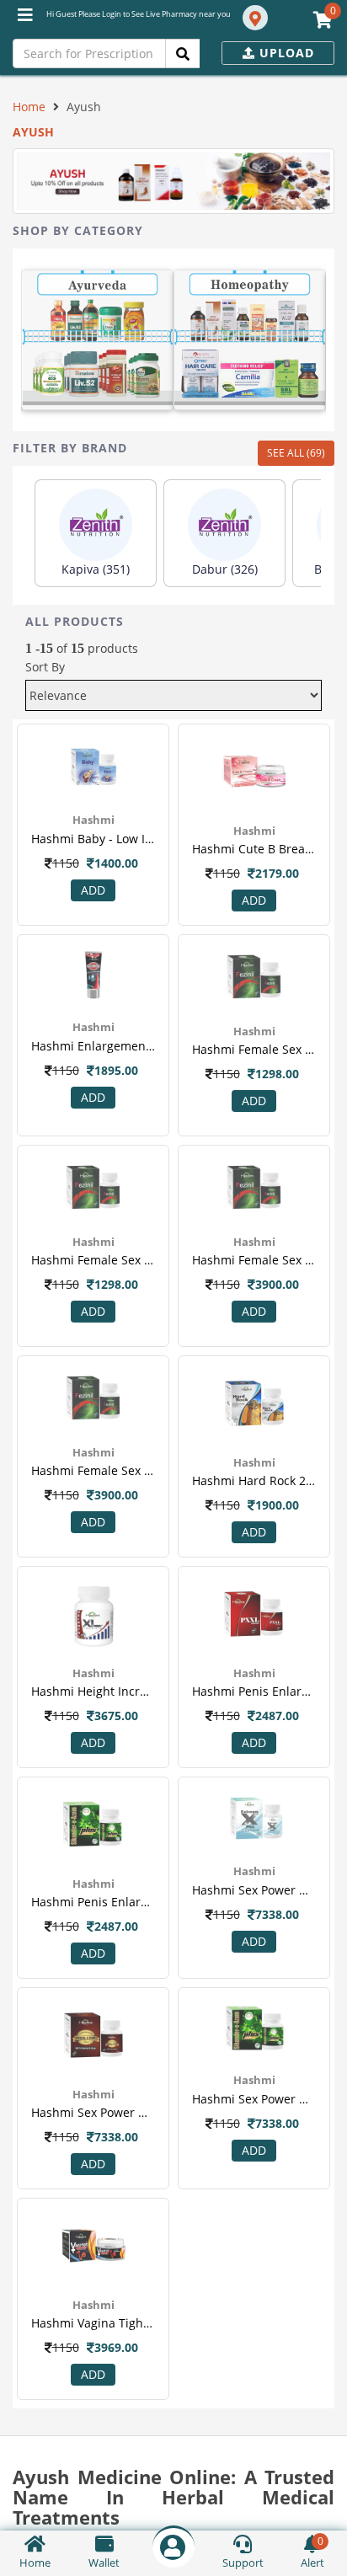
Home (29, 107)
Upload (285, 53)
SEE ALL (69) (296, 453)
